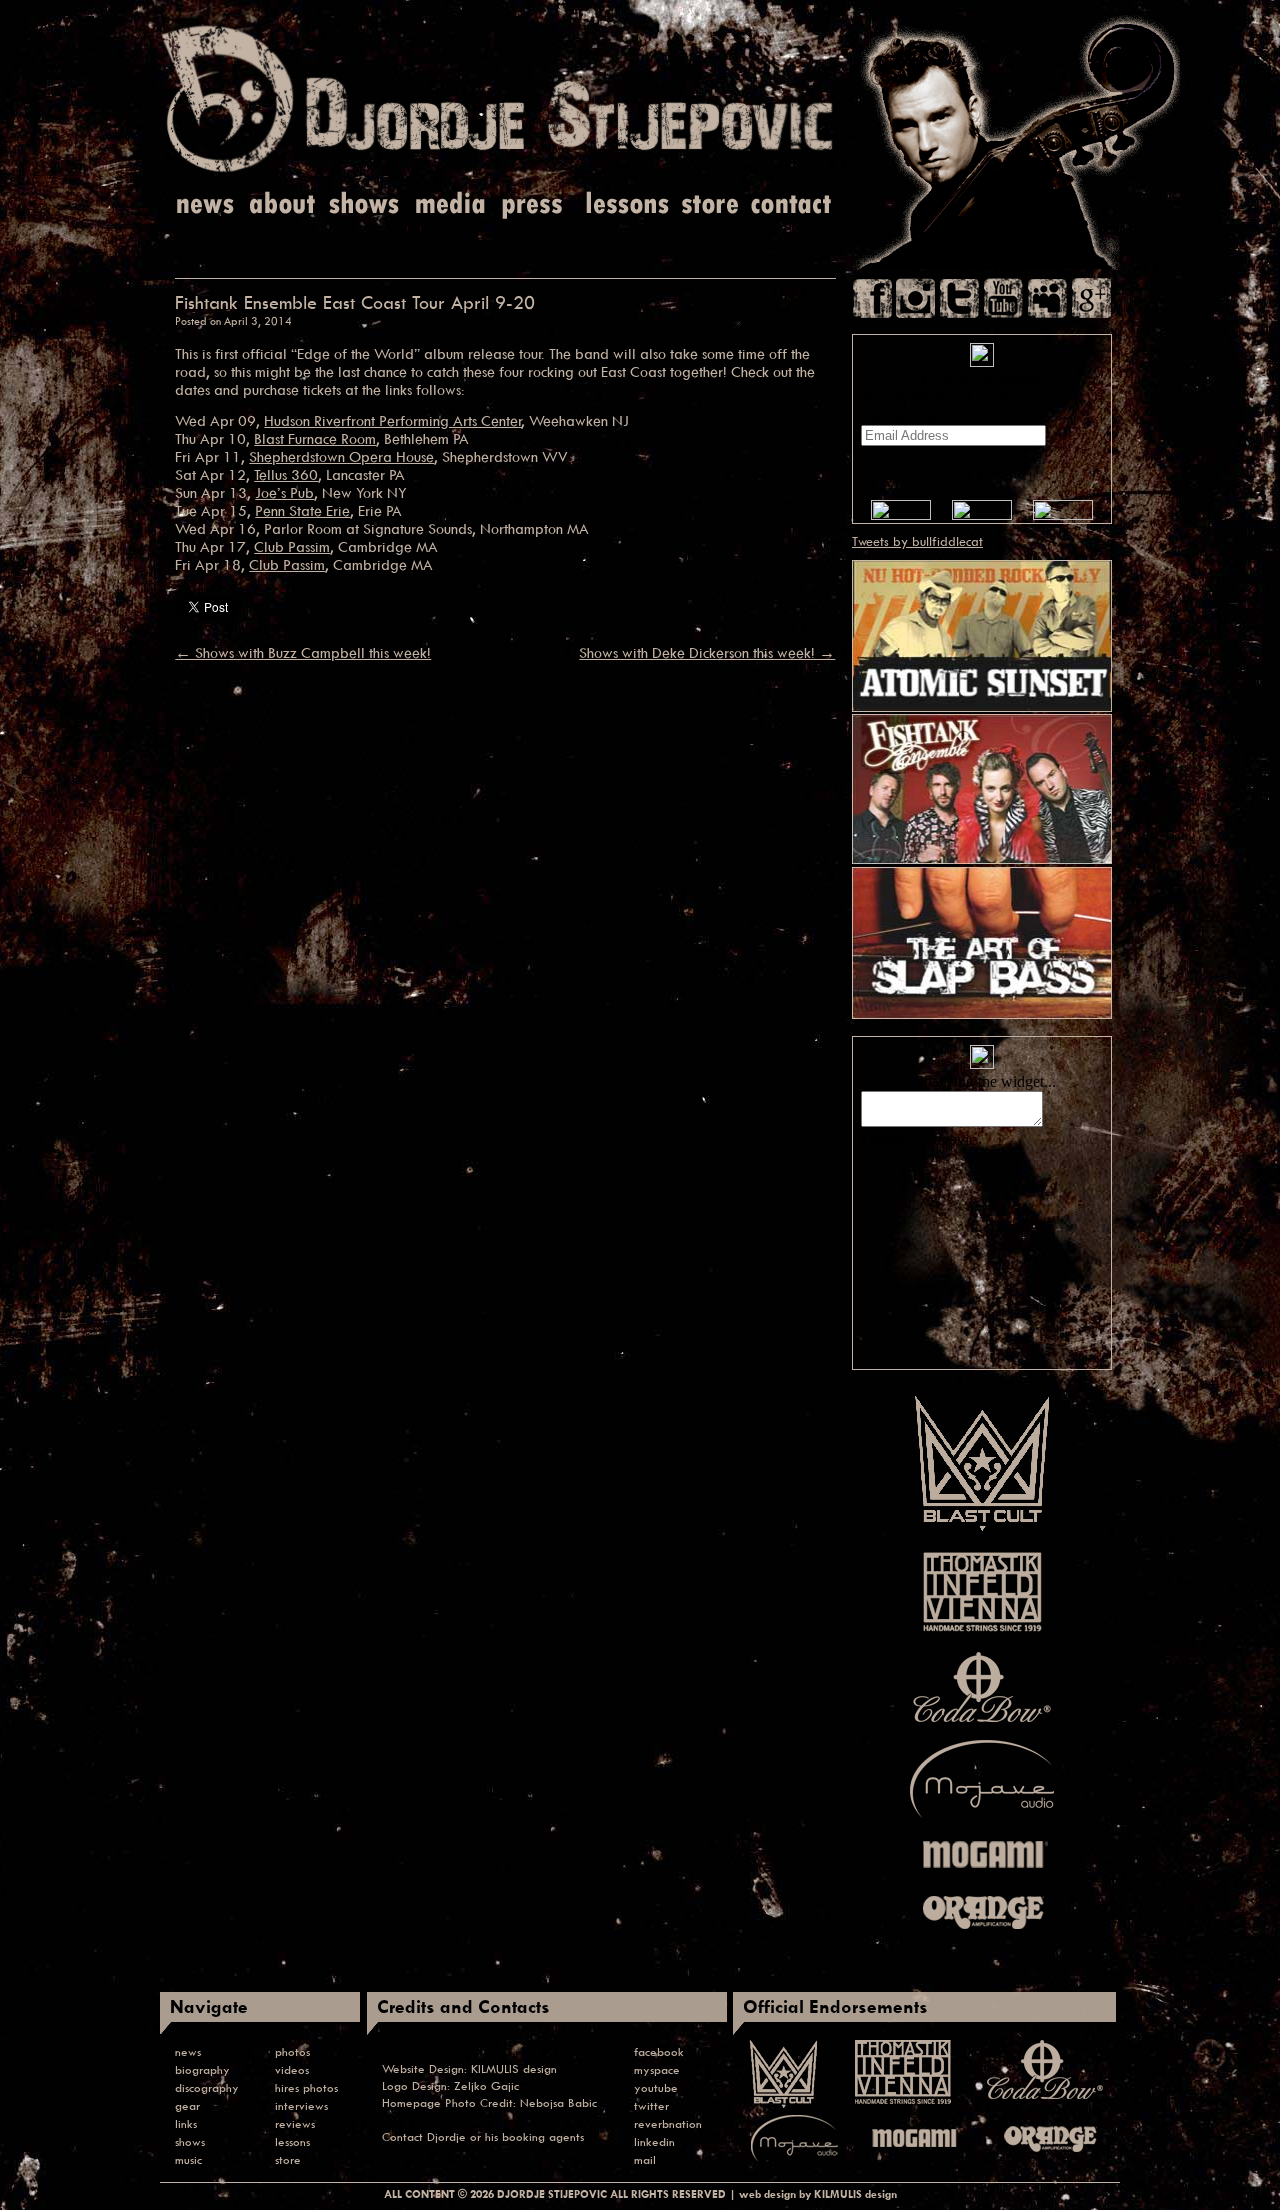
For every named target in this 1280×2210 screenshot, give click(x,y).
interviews (301, 2105)
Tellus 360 (286, 474)
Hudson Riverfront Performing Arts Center (393, 420)
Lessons (625, 204)
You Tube (1003, 298)
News (206, 204)
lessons (292, 2141)
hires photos (306, 2087)
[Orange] (982, 1934)
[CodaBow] (982, 1722)
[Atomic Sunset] (982, 707)
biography (202, 2069)
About (284, 204)
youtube (656, 2087)
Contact (792, 204)
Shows (364, 204)
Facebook (872, 298)
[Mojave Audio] (982, 1819)
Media (447, 204)
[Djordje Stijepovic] (499, 171)
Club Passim (292, 546)
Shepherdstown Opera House (341, 456)
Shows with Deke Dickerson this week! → (707, 653)
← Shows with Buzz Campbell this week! (303, 653)
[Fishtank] (982, 859)
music (188, 2159)
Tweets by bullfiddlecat (917, 541)
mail (645, 2159)
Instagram (915, 298)
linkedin (654, 2141)
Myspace (1047, 298)
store (288, 2159)
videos (292, 2069)
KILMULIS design (514, 2068)
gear (187, 2105)
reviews (295, 2123)
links (186, 2123)
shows (190, 2141)
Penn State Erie (302, 510)
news (188, 2051)
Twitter (959, 298)
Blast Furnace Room (315, 438)
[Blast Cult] (982, 1532)
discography (207, 2087)
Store (710, 204)
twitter (651, 2105)
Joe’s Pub (284, 492)
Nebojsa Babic (558, 2102)
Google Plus (1091, 298)
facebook (659, 2051)
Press (533, 204)
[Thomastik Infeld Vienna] (982, 1635)
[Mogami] (982, 1874)
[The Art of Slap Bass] (982, 1014)
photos (292, 2051)
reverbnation (668, 2123)
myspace (657, 2069)
